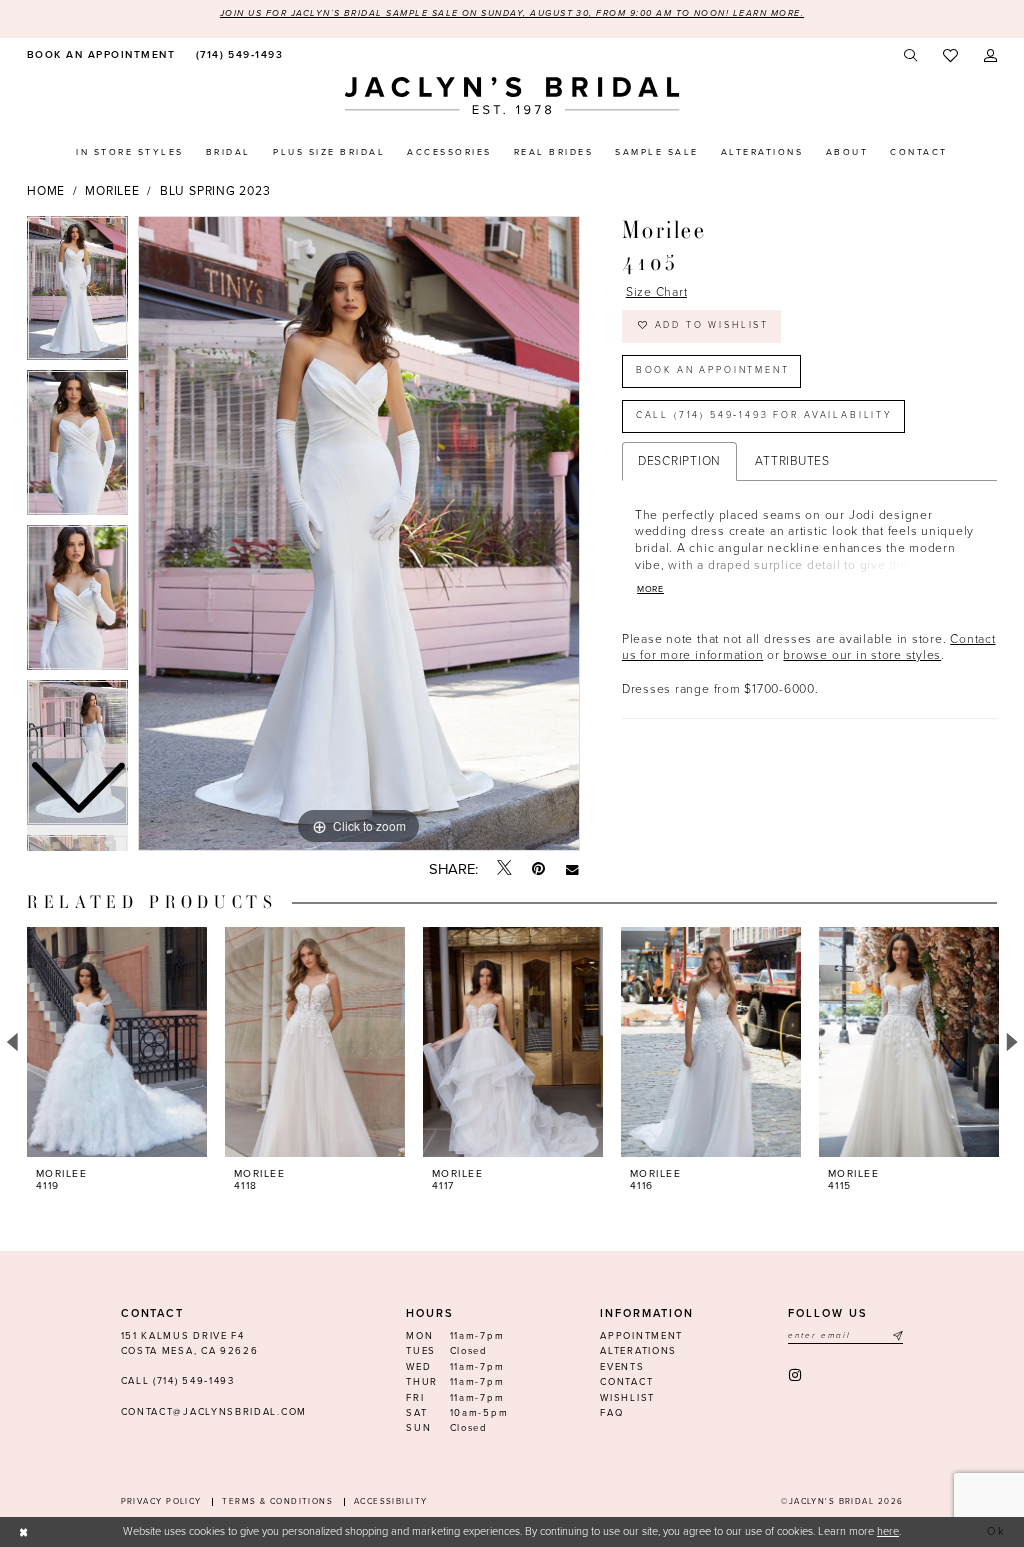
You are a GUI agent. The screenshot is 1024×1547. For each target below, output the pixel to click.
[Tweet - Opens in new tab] (504, 869)
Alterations (638, 1351)
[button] (990, 55)
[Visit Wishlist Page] (950, 56)
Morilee (112, 191)
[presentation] (117, 1041)
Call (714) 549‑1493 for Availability (764, 415)
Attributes (792, 461)
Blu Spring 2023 (215, 191)
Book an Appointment (713, 370)
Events (622, 1367)
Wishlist (627, 1398)
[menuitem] (98, 55)
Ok (997, 1531)
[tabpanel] (359, 534)
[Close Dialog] (24, 1532)
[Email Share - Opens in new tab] (572, 869)
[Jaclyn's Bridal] (512, 95)
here (888, 1531)
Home (46, 191)
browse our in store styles (862, 655)
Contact (626, 1382)
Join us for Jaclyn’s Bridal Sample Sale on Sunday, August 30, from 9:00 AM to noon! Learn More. (512, 13)
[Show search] (911, 55)
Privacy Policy (161, 1501)
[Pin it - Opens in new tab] (538, 869)
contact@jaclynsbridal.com (214, 1412)
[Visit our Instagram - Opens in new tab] (796, 1375)
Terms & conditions (277, 1501)
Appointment (641, 1336)
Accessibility (391, 1501)
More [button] (650, 589)
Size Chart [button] (657, 292)
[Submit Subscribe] (897, 1336)
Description (679, 461)
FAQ (611, 1413)
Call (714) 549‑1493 (178, 1381)
